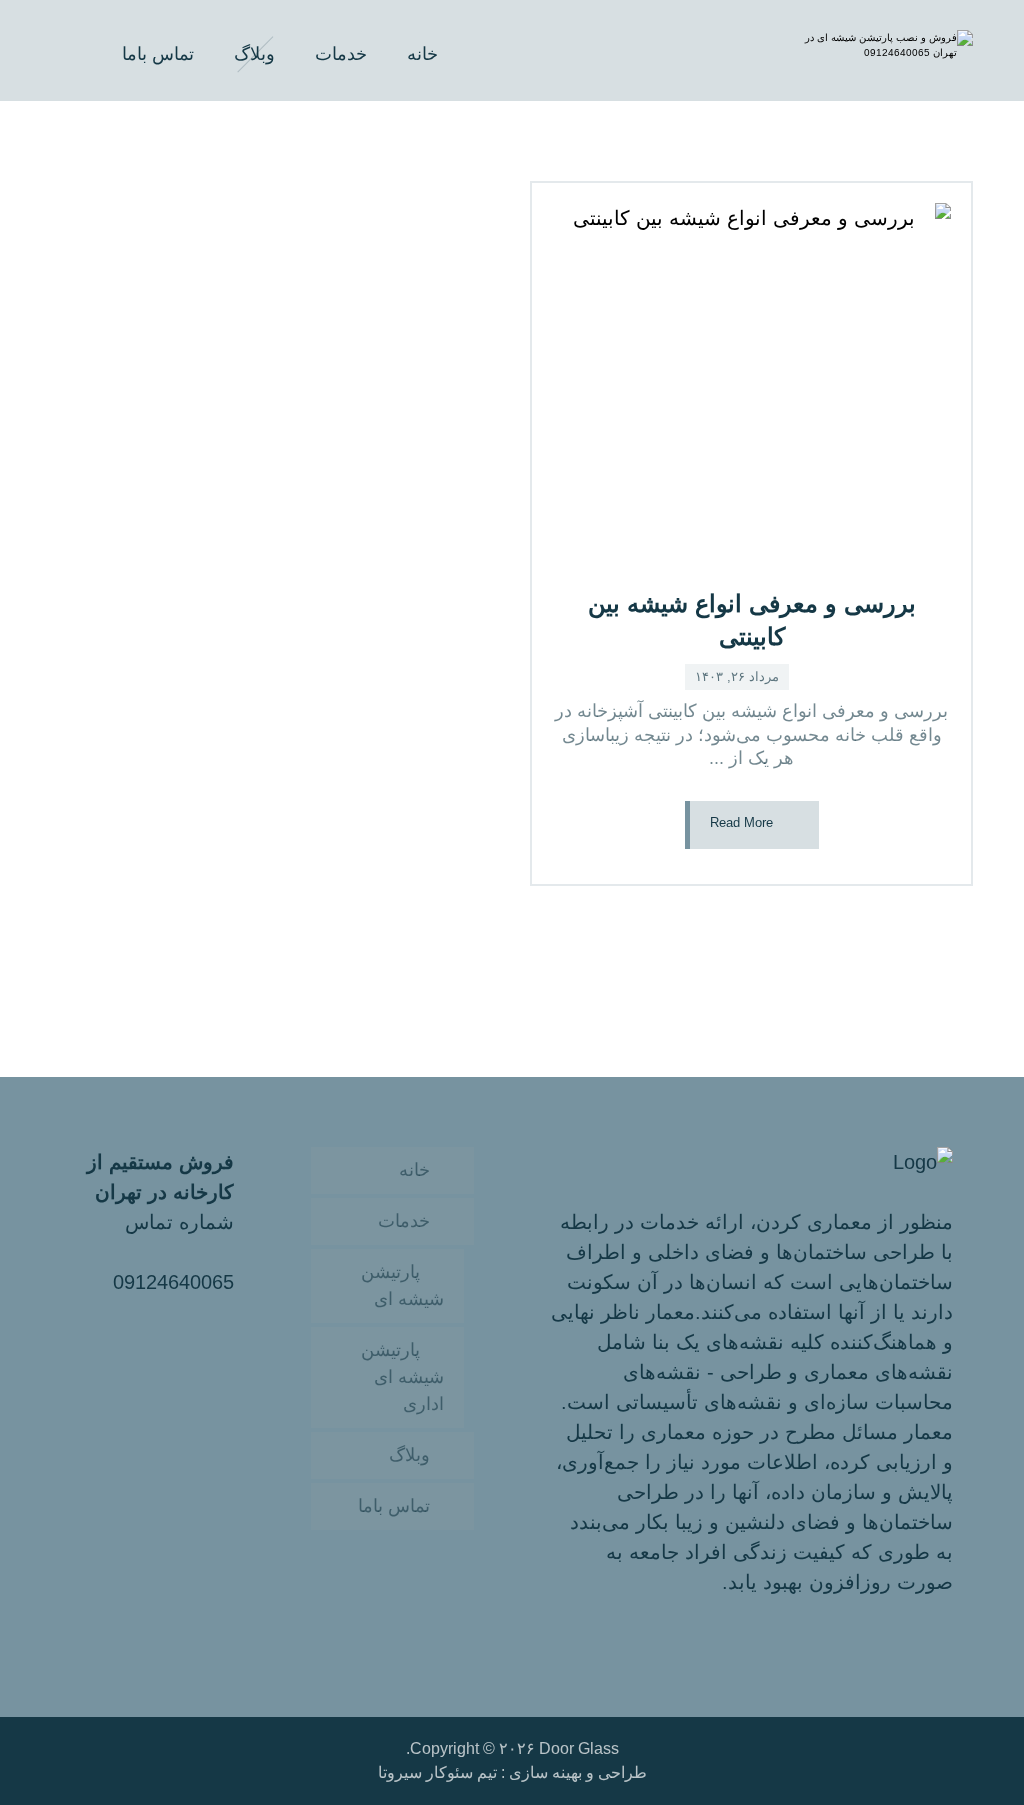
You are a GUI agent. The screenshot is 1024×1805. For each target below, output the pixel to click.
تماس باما (394, 1506)
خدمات (404, 1221)
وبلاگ (409, 1455)
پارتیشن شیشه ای (402, 1285)
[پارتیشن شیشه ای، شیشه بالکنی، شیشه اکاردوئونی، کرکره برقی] (888, 50)
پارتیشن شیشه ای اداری (402, 1377)
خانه (414, 1170)
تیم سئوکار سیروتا (437, 1772)
